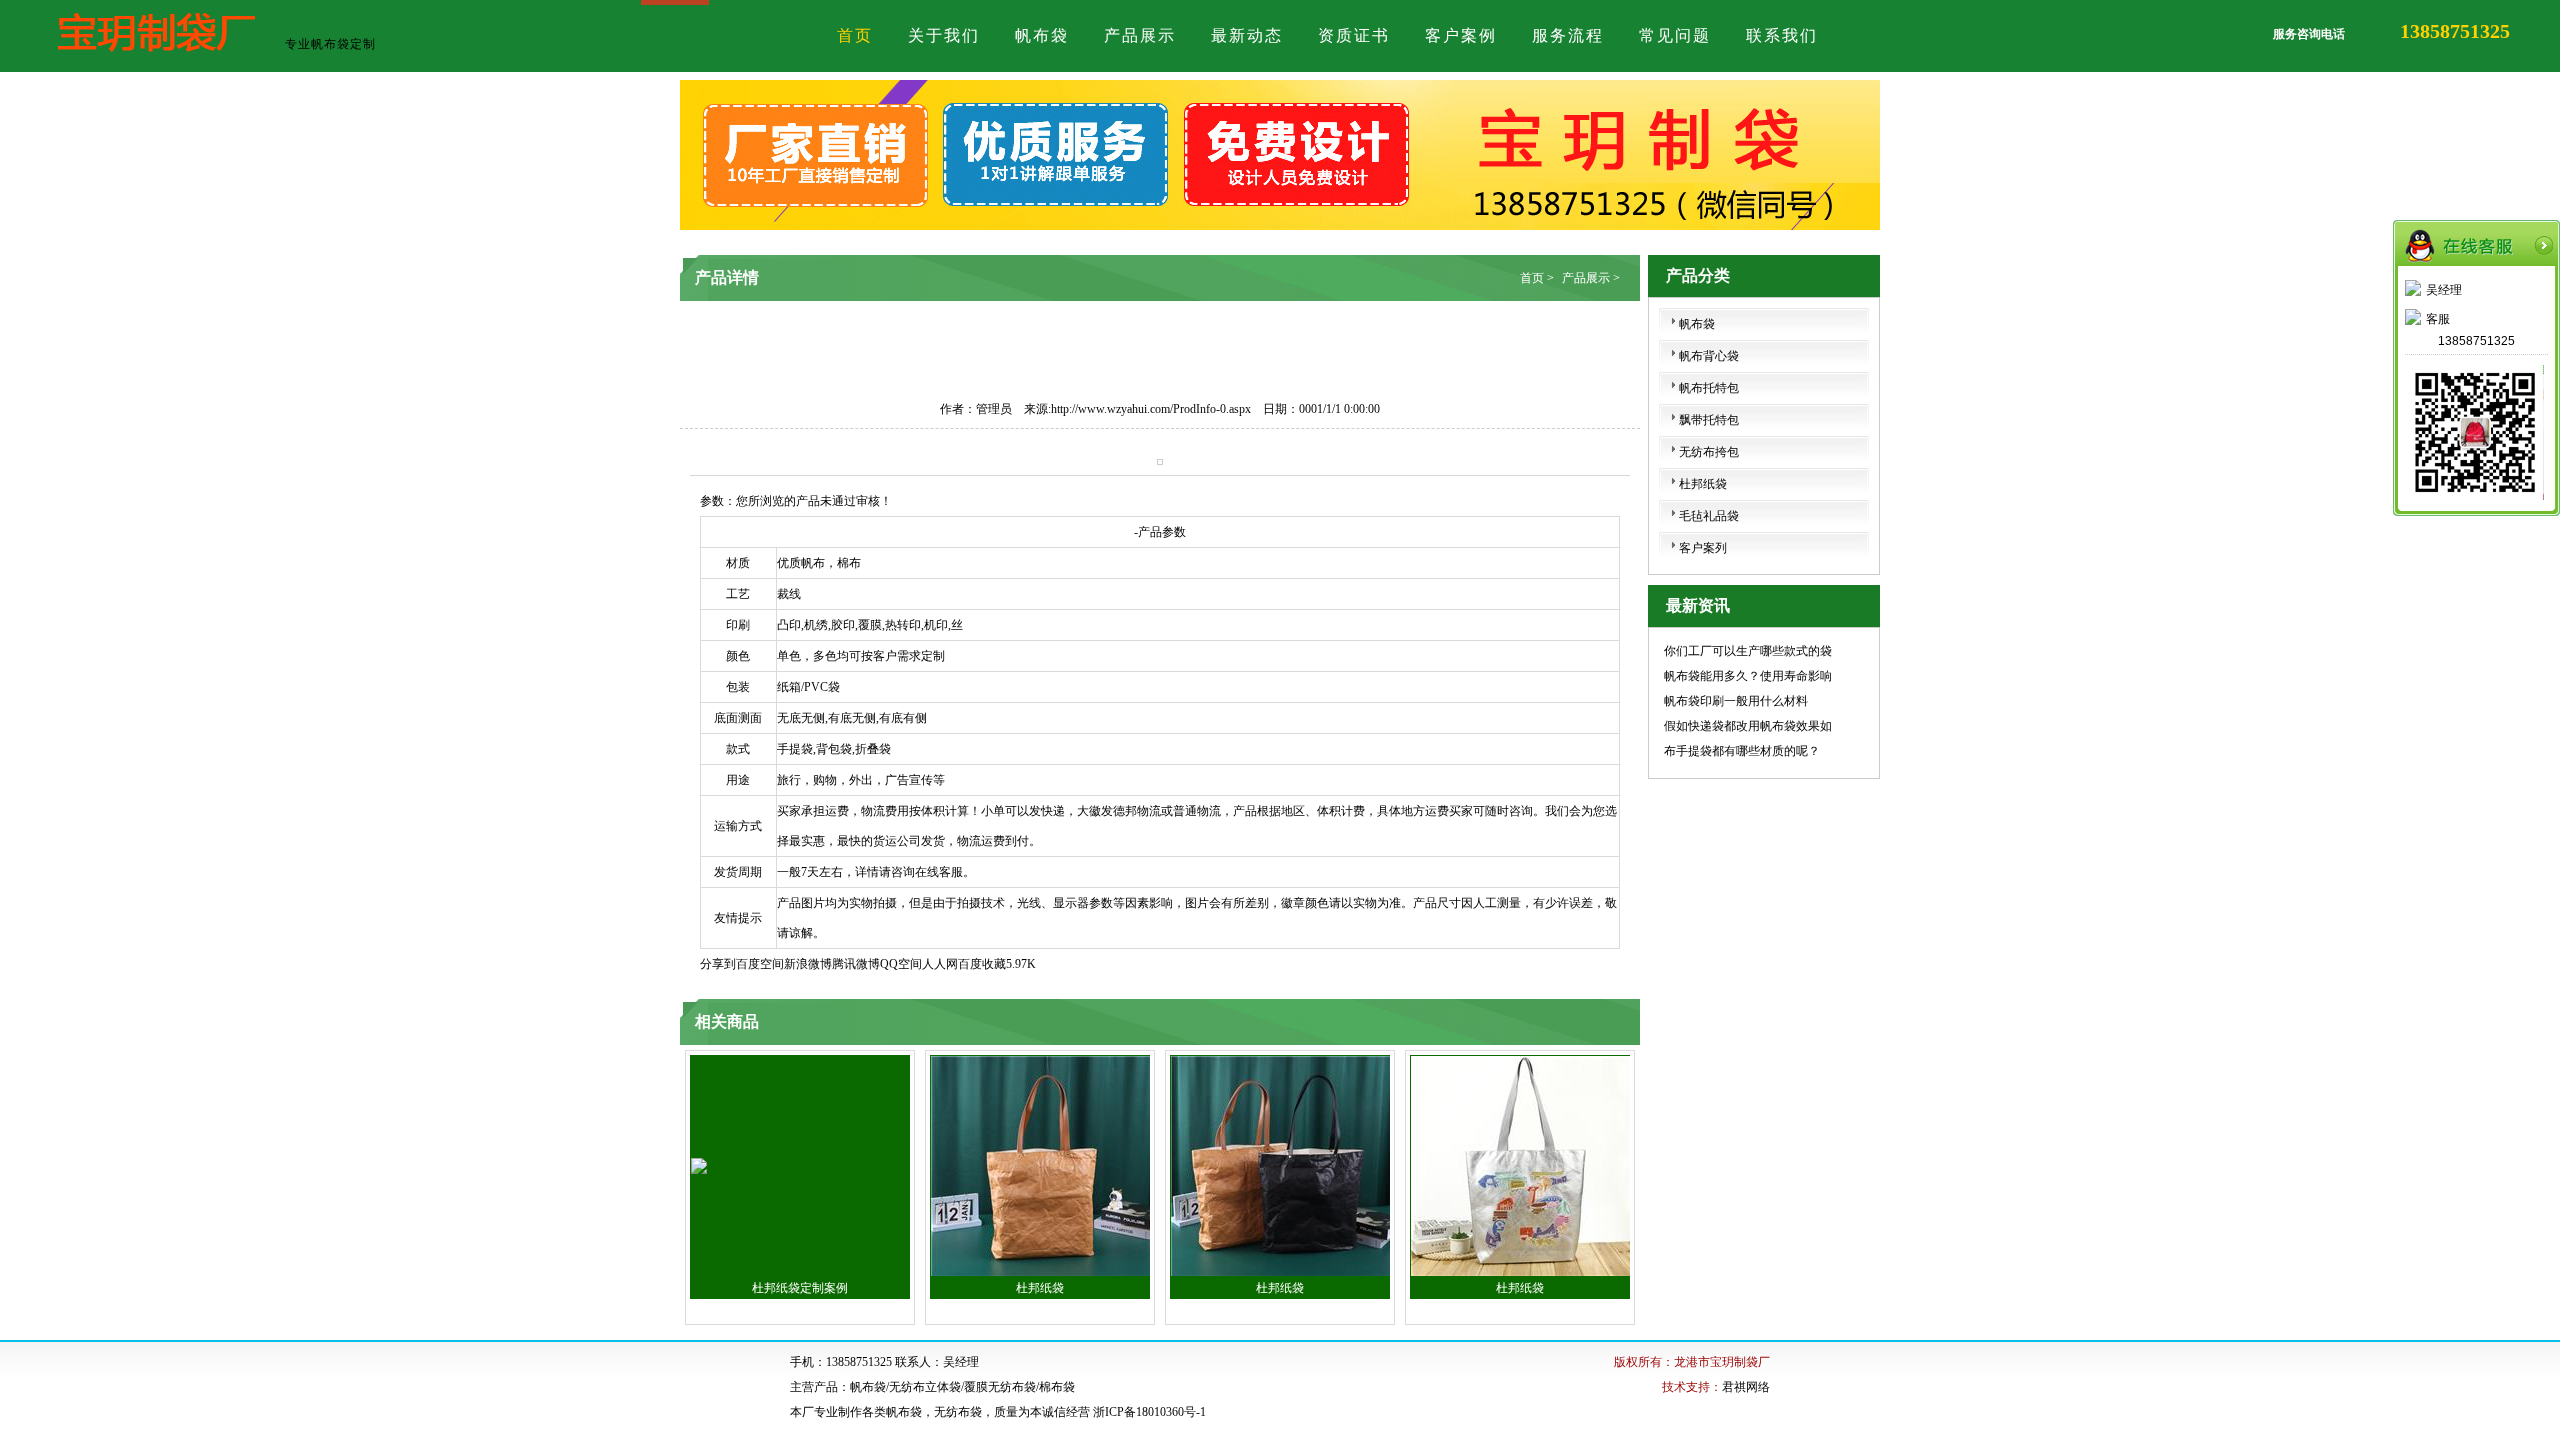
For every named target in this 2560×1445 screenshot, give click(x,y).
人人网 (940, 964)
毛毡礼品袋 (1709, 516)
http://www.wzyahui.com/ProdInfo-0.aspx (1151, 409)
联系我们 (1782, 35)
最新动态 (1247, 35)
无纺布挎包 (1709, 452)
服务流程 (1568, 35)
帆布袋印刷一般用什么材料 (1736, 701)
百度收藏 (982, 964)
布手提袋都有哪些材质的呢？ (1742, 751)
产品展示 (1140, 35)
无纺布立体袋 (925, 1387)
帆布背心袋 (1709, 356)
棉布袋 (1057, 1387)
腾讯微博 (856, 964)
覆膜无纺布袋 (1000, 1387)
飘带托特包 (1709, 420)
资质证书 (1354, 35)
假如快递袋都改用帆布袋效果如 (1748, 726)
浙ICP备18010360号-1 (1149, 1412)
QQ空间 (901, 964)
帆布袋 (1042, 35)
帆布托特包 (1709, 388)
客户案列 (1703, 548)
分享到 (718, 964)
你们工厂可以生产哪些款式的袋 (1748, 651)
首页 (855, 35)
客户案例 (1461, 35)
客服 (2438, 319)
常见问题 (1675, 35)
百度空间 (760, 964)
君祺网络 (1746, 1387)
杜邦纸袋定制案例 (800, 1288)
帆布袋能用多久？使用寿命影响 (1748, 676)
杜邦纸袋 (1040, 1288)
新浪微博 (808, 964)
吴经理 (2444, 290)
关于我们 (944, 35)
